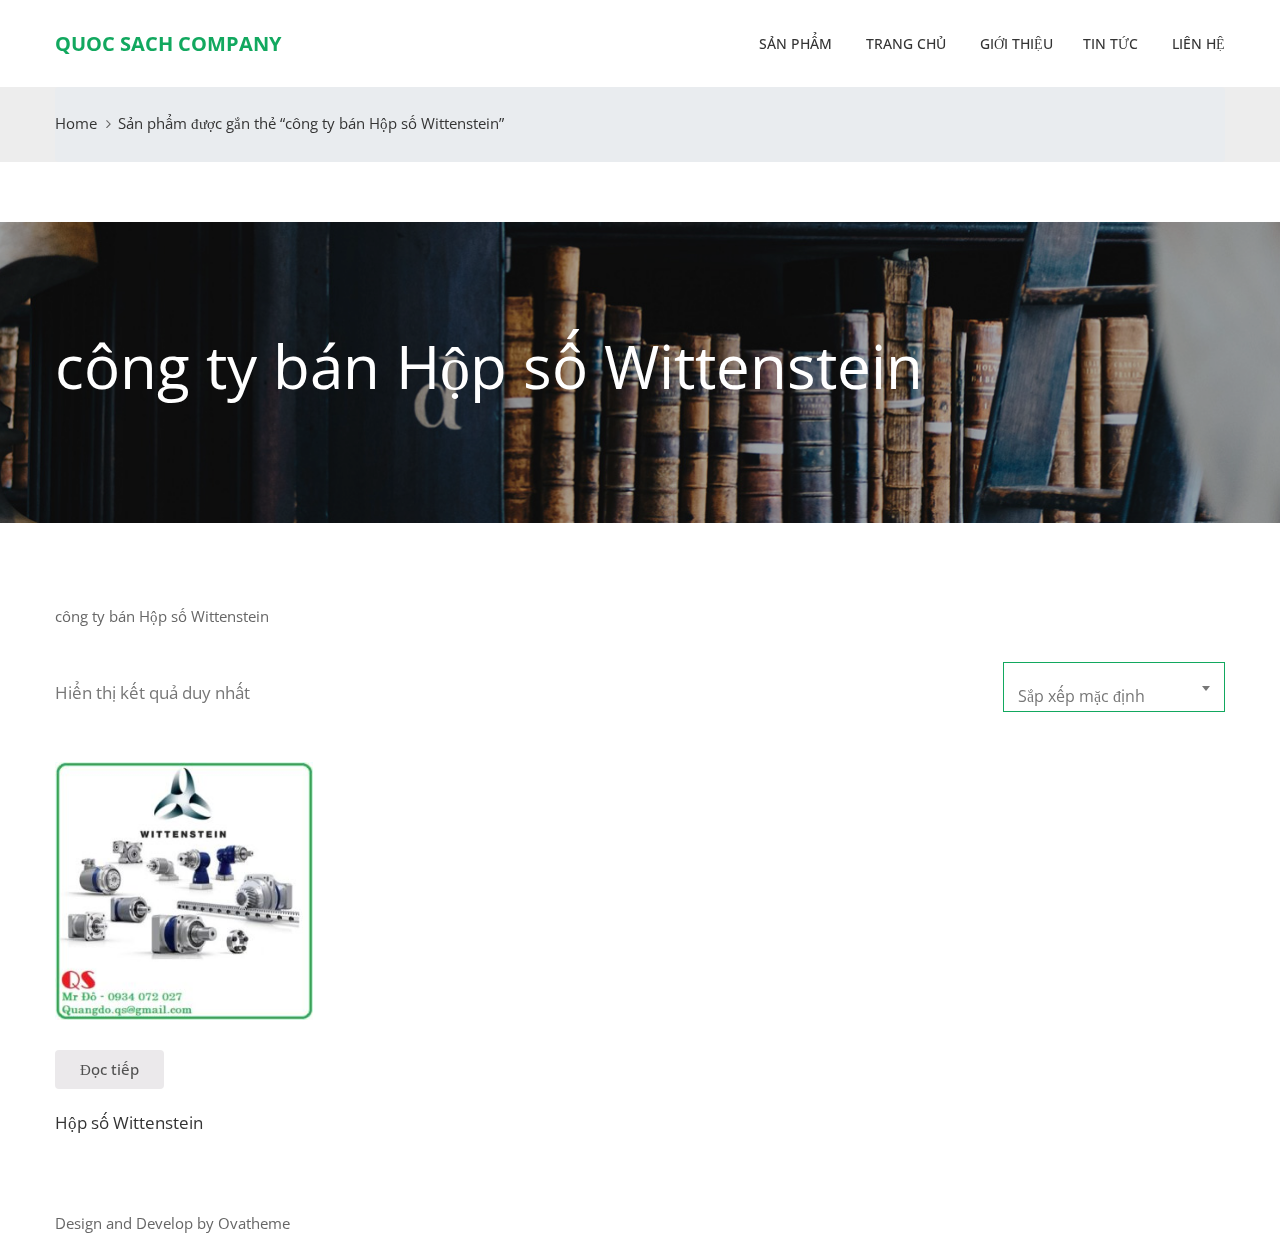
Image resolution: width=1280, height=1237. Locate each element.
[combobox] (1114, 687)
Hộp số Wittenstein (129, 1122)
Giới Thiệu (1014, 43)
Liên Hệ (1196, 43)
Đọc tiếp (109, 1069)
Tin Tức (1110, 43)
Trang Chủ (904, 43)
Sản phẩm (795, 43)
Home (76, 123)
